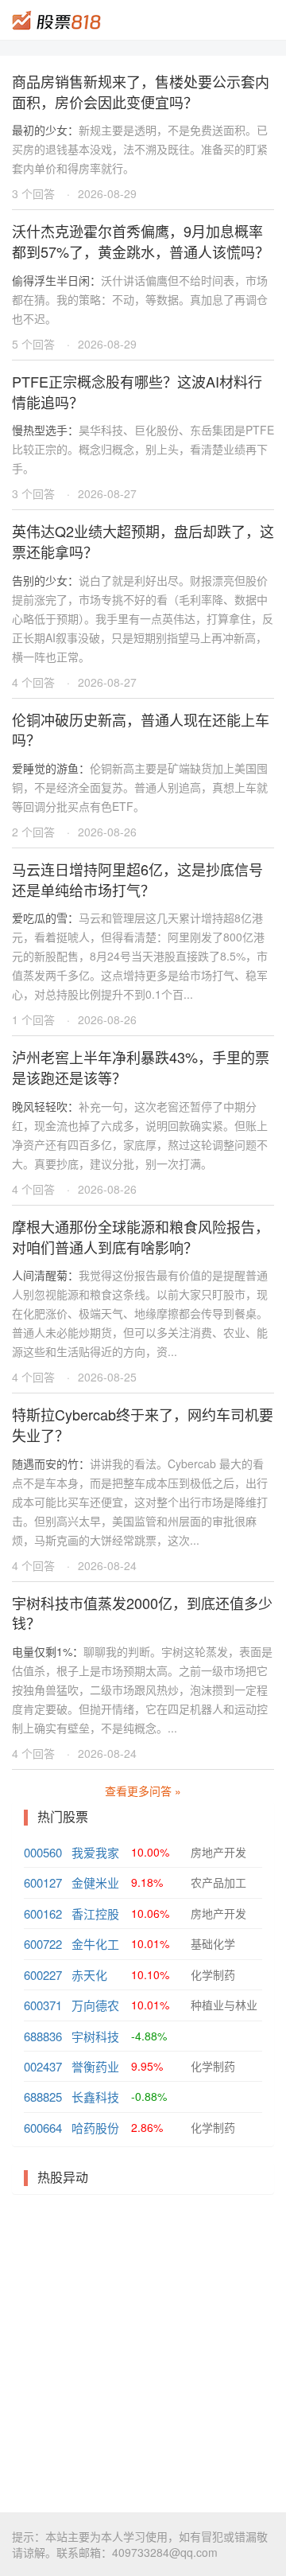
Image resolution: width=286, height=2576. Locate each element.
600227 (43, 1975)
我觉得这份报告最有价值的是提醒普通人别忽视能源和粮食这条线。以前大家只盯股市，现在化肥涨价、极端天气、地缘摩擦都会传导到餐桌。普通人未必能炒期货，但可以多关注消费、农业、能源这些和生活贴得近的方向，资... (140, 1313)
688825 (43, 2097)
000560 (43, 1852)
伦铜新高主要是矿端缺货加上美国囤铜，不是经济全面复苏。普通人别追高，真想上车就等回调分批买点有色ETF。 (140, 787)
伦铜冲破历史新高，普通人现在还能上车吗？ (141, 730)
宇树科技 (95, 2036)
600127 (43, 1882)
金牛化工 (95, 1944)
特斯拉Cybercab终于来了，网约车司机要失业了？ (143, 1424)
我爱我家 (95, 1852)
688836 (43, 2036)
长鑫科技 (95, 2097)
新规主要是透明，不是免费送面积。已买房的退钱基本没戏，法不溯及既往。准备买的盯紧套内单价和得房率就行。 (140, 149)
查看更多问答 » (143, 1791)
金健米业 (95, 1882)
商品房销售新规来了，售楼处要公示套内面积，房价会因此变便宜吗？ (141, 92)
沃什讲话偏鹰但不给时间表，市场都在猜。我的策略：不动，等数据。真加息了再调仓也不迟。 (140, 299)
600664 (43, 2128)
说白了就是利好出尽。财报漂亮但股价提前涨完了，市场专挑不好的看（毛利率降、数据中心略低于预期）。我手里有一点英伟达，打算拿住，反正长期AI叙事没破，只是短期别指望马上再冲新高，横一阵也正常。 (143, 618)
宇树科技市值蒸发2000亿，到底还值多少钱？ (142, 1613)
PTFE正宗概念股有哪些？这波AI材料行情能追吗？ (137, 392)
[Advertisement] (143, 2353)
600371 (43, 2005)
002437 (43, 2066)
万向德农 (95, 2005)
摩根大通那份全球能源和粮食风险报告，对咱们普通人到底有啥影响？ (141, 1237)
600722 (43, 1944)
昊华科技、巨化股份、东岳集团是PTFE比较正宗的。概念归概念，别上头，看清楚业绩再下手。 (143, 449)
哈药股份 (95, 2128)
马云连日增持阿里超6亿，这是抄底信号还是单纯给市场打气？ (137, 879)
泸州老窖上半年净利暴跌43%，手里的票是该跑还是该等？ (141, 1067)
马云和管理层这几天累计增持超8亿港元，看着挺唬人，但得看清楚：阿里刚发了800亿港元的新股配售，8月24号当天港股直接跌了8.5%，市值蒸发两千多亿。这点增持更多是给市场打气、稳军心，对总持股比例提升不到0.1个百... (140, 956)
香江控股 (95, 1913)
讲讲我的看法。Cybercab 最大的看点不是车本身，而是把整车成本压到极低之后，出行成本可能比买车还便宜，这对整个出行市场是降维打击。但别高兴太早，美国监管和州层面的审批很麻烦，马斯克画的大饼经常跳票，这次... (140, 1502)
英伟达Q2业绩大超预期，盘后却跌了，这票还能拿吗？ (143, 541)
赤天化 (89, 1975)
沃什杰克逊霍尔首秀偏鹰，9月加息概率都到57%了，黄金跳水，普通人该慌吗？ (141, 241)
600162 (43, 1913)
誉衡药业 (95, 2066)
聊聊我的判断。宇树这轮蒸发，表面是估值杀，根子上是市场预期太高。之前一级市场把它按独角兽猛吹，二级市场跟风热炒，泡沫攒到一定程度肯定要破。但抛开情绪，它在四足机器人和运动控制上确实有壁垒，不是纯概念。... (142, 1689)
